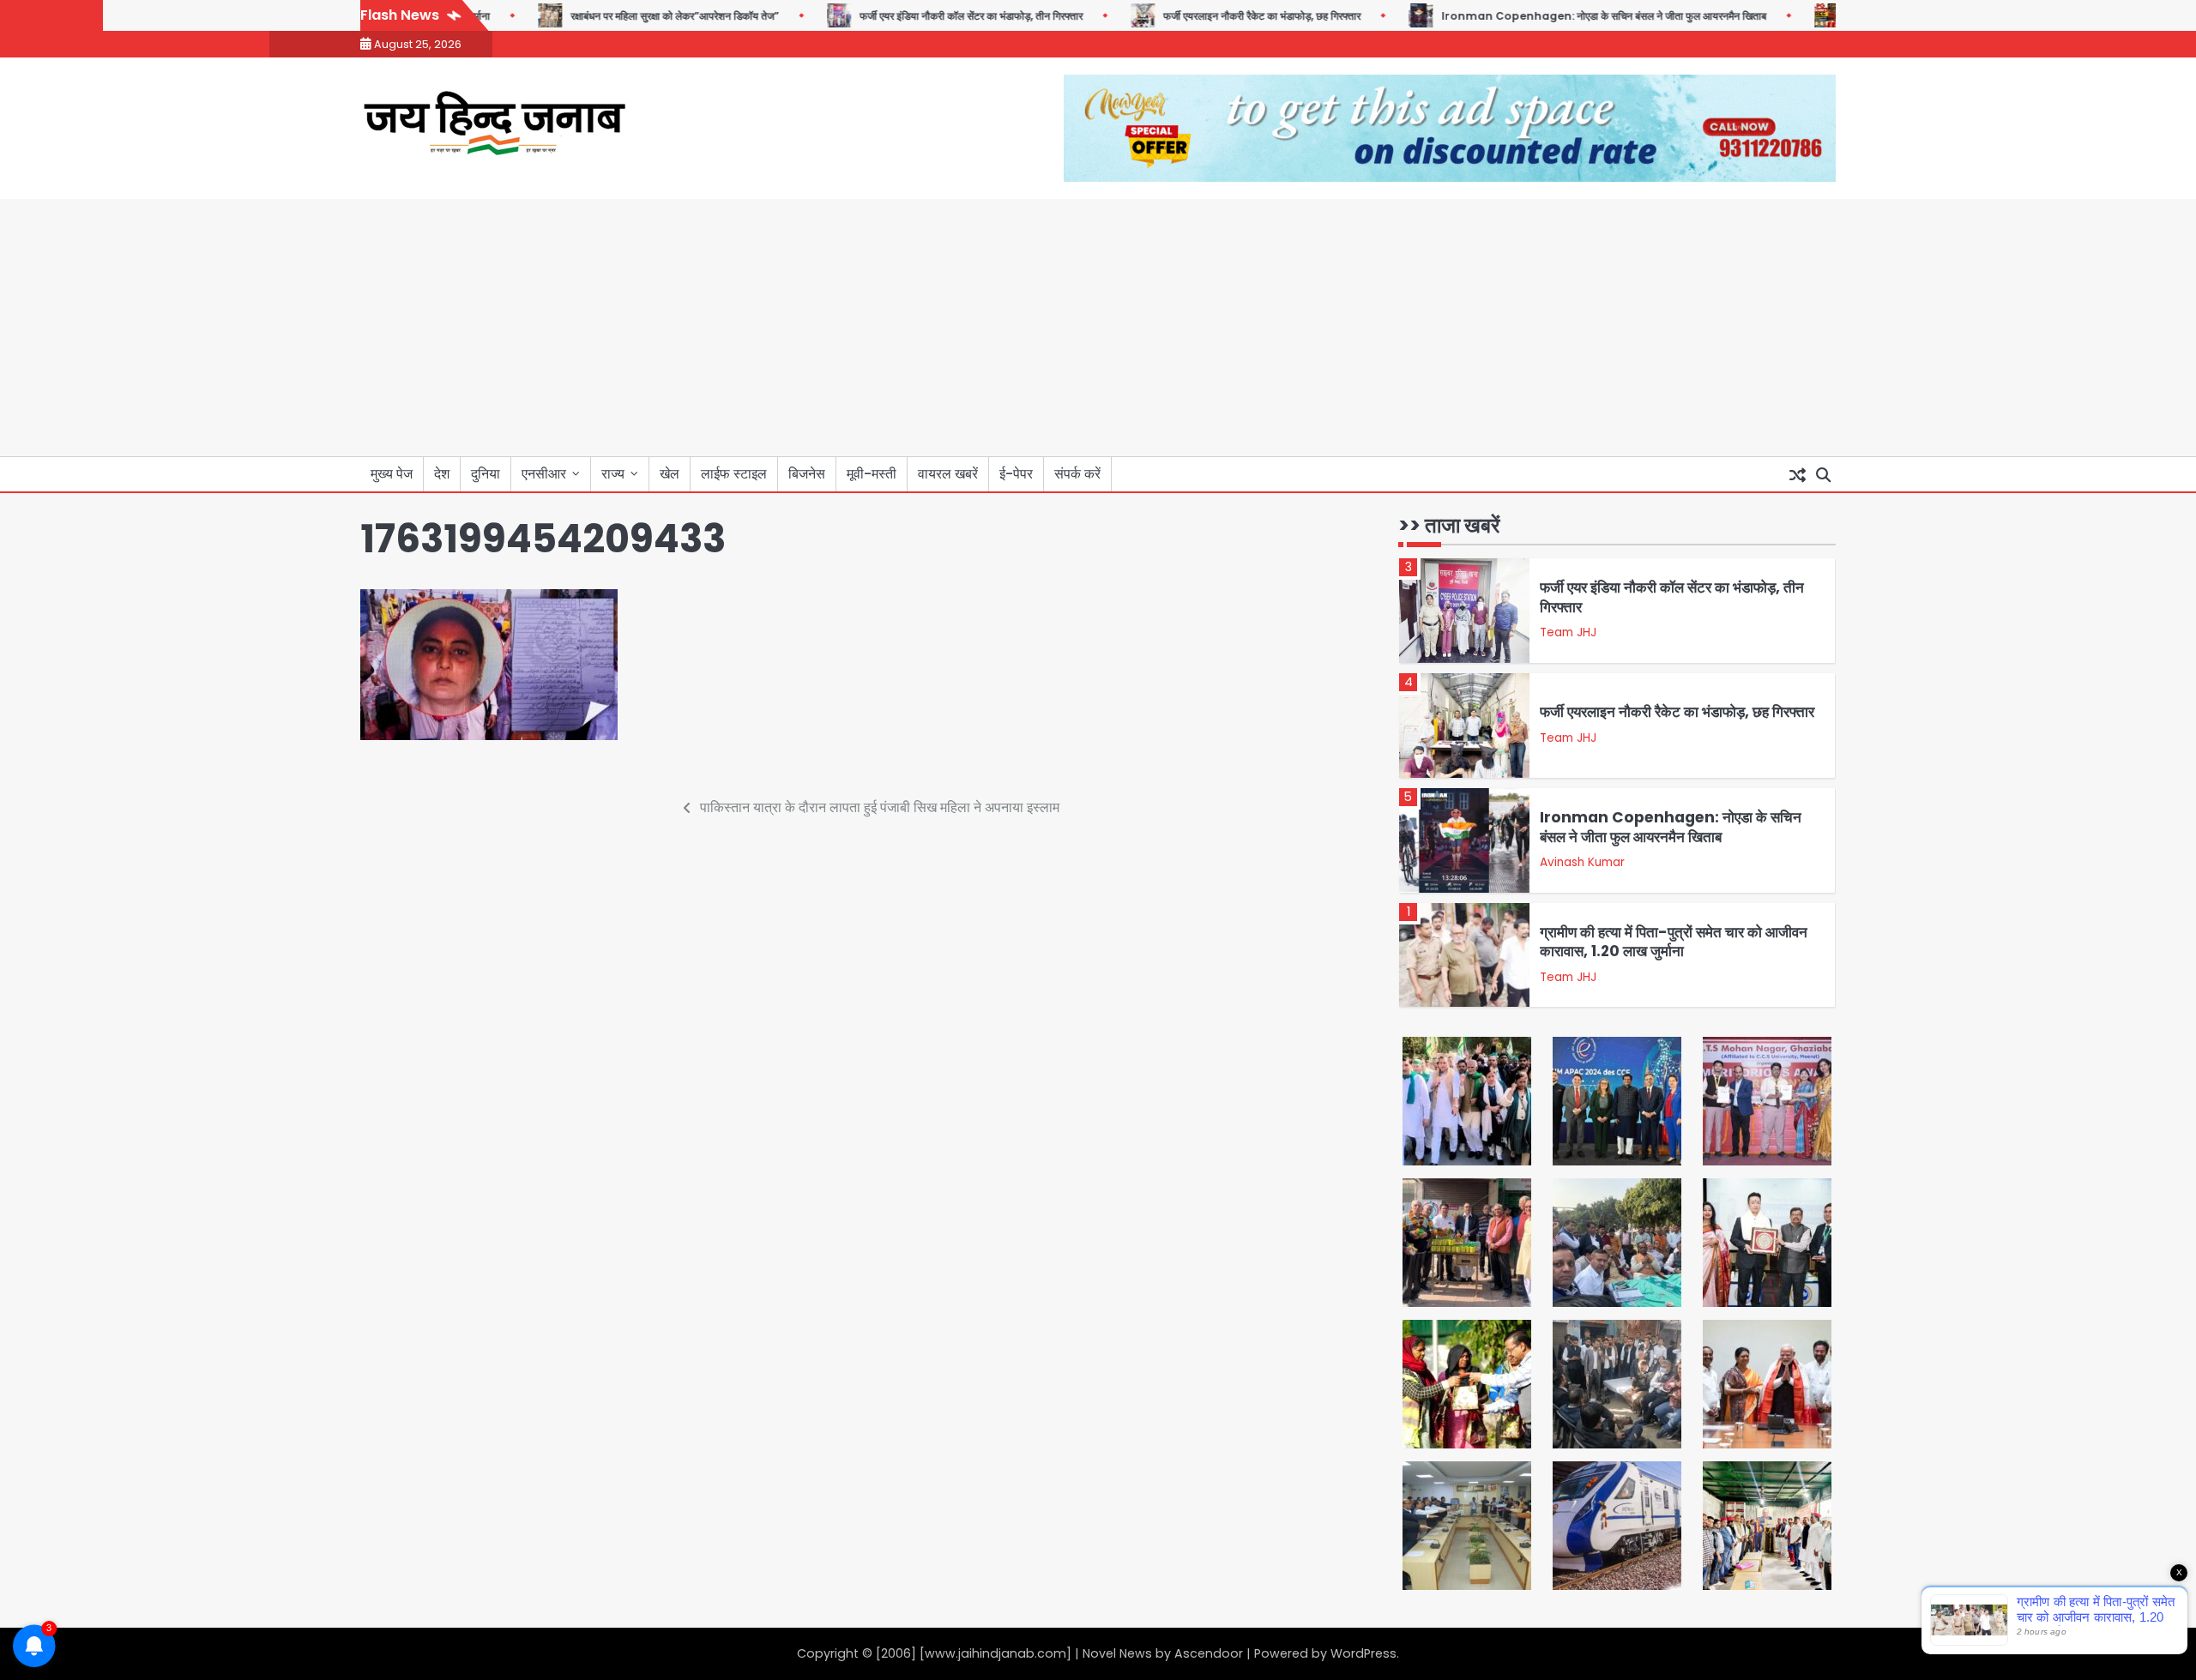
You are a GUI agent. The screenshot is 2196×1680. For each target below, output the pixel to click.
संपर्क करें (1077, 474)
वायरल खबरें (948, 474)
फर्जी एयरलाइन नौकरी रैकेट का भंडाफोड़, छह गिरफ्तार (1233, 16)
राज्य (613, 474)
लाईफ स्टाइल (734, 474)
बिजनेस (807, 474)
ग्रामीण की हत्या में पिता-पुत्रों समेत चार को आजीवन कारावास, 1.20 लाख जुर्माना (1674, 942)
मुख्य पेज (392, 474)
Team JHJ (1568, 632)
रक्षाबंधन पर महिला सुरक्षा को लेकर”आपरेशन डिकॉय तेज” (646, 16)
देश (442, 474)
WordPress (1363, 1653)
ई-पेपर (1016, 474)
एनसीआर (544, 474)
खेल (670, 474)
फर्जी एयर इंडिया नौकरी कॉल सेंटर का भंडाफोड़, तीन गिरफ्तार (942, 16)
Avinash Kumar (1582, 862)
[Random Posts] (1797, 474)
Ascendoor (1209, 1653)
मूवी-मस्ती (872, 474)
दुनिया (486, 474)
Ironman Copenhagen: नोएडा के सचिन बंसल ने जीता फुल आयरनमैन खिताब (1575, 16)
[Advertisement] (1098, 328)
